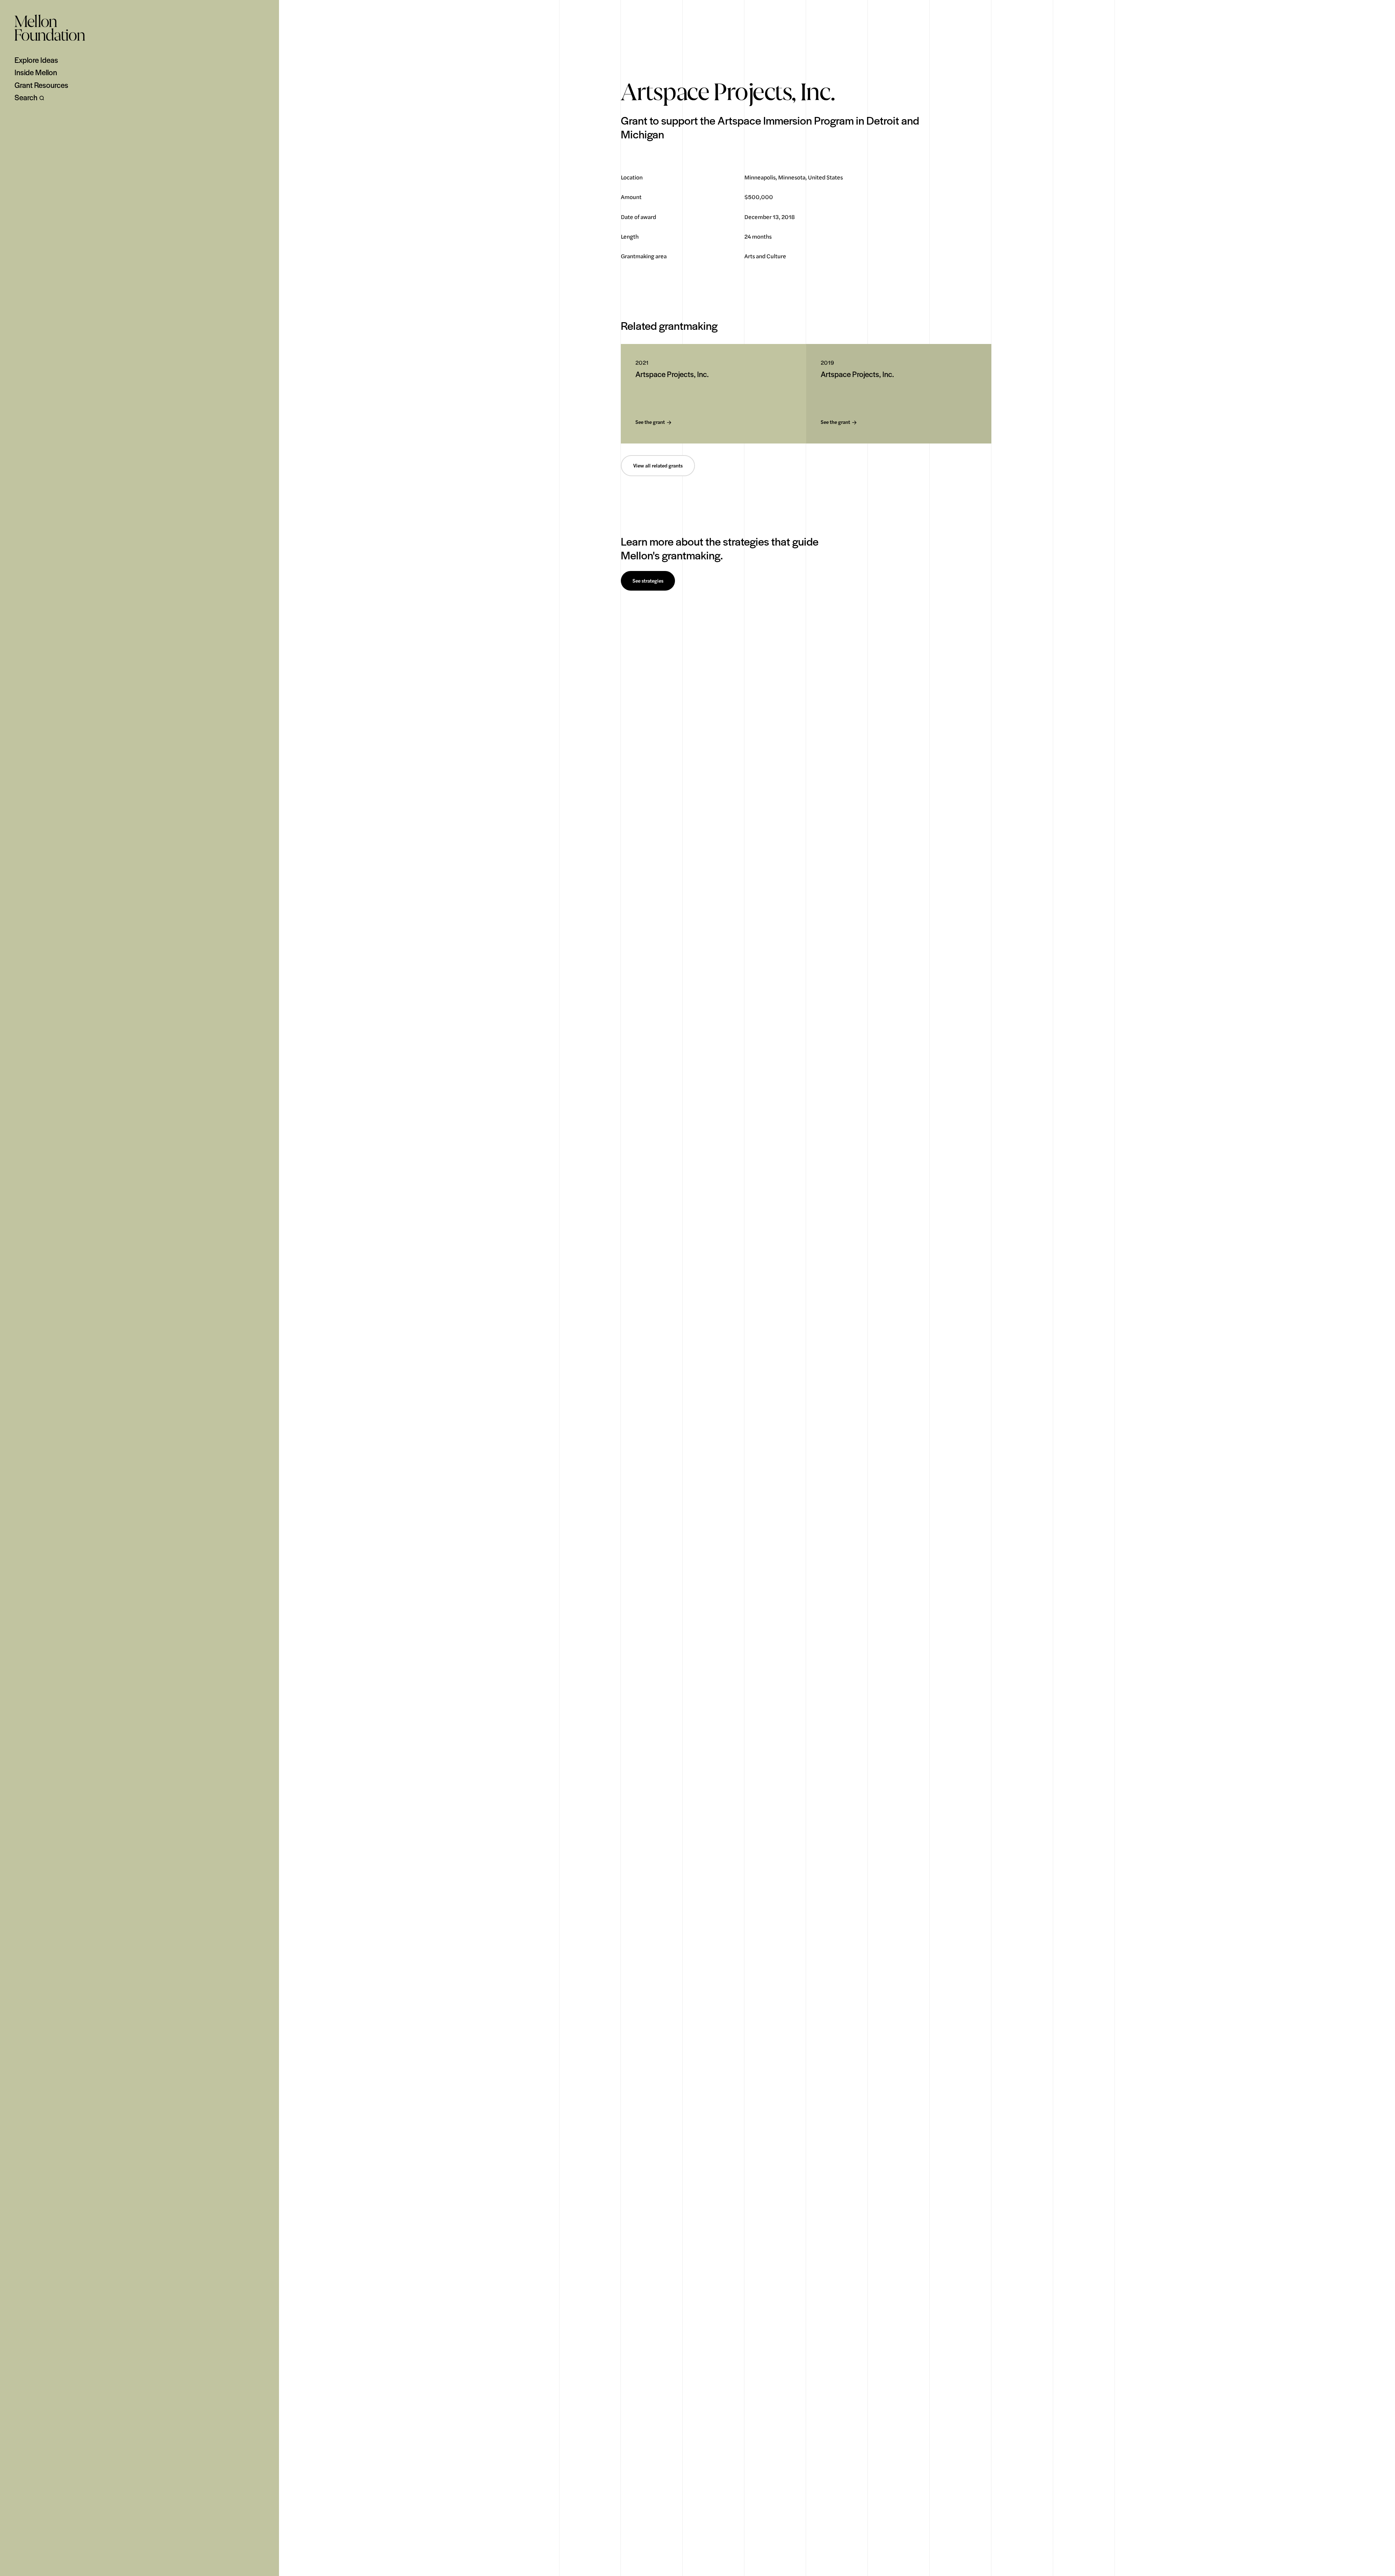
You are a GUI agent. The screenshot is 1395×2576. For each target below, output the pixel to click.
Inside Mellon (36, 72)
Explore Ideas (36, 60)
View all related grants (658, 466)
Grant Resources (41, 85)
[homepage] (50, 28)
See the (650, 422)
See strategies (648, 581)
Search (26, 97)
